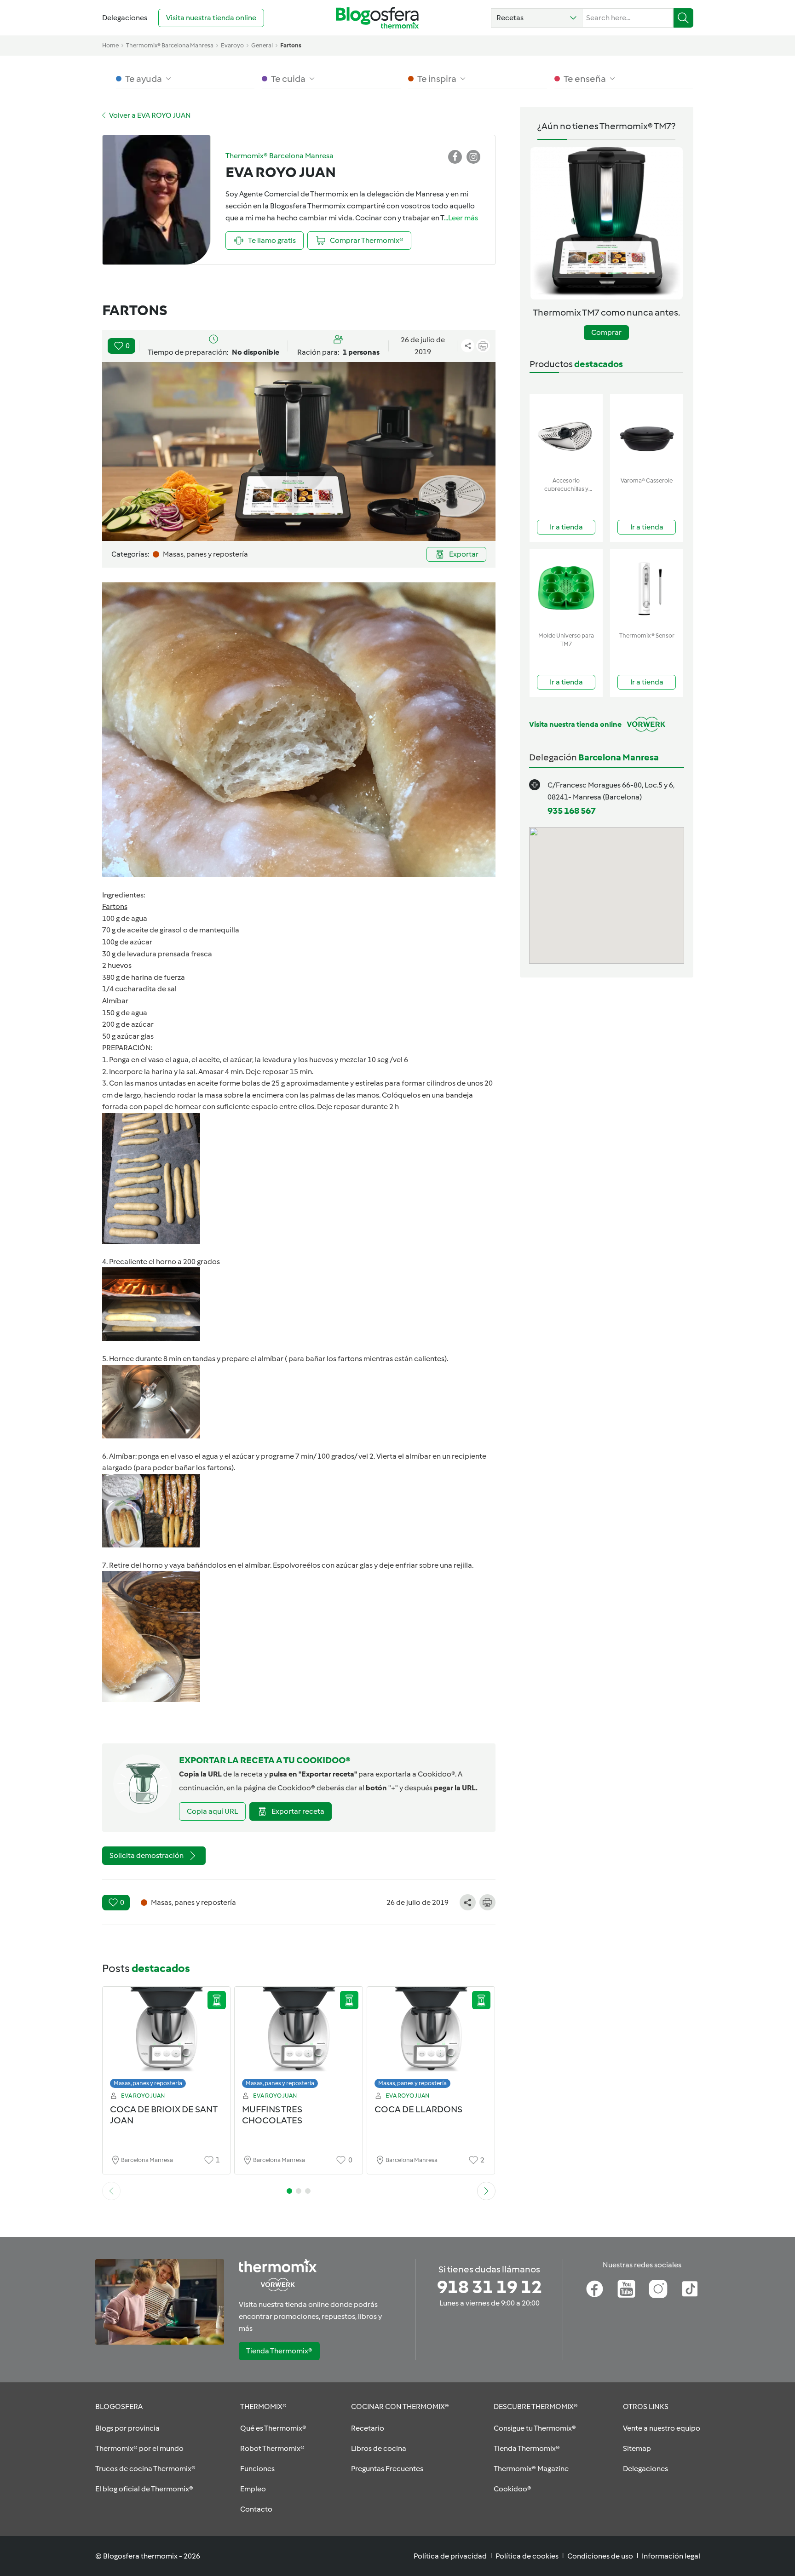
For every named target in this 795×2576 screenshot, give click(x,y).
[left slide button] (111, 2191)
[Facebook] (595, 2289)
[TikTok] (690, 2289)
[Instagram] (658, 2289)
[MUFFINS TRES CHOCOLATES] (299, 2040)
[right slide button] (486, 2191)
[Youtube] (626, 2289)
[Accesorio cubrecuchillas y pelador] (566, 434)
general (262, 45)
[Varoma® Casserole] (647, 434)
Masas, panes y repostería (148, 2083)
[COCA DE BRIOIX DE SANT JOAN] (167, 2040)
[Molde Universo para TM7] (566, 589)
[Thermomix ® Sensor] (647, 589)
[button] (537, 18)
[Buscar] (683, 18)
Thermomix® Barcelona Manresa (170, 45)
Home (110, 45)
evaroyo (232, 45)
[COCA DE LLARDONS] (431, 2040)
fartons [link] (291, 45)
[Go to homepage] (377, 18)
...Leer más (461, 218)
